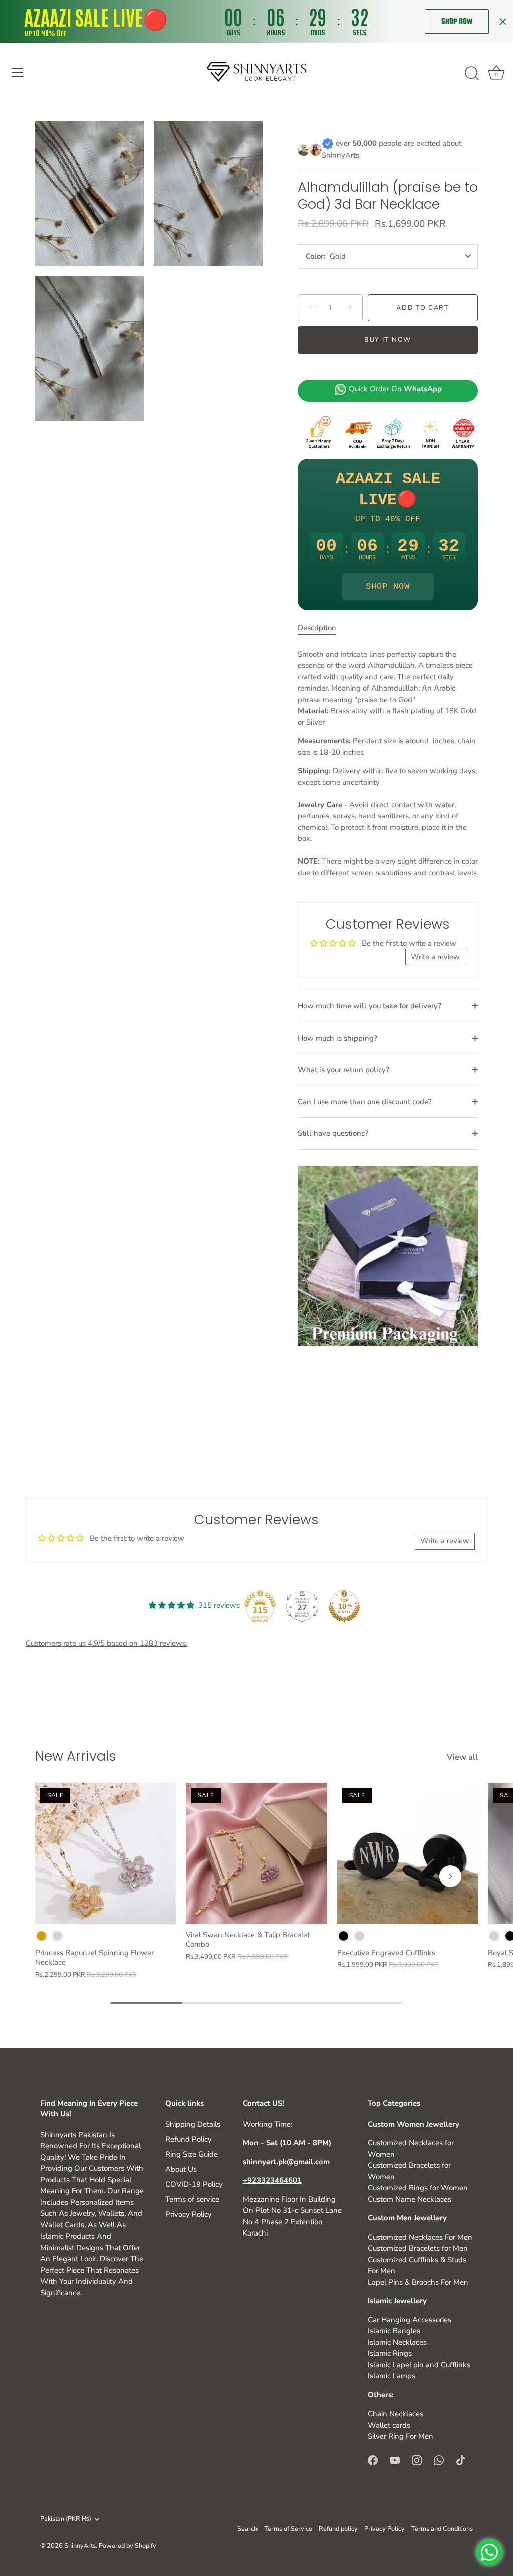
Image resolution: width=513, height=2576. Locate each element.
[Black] (343, 1936)
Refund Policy (189, 2139)
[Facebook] (373, 2460)
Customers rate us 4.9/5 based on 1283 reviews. (106, 1643)
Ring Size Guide (192, 2154)
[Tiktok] (461, 2460)
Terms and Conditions (442, 2529)
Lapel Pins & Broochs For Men (418, 2282)
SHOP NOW (388, 586)
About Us (181, 2169)
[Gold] (41, 1936)
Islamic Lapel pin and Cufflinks (419, 2365)
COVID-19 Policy (194, 2184)
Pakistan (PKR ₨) (66, 2519)
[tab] (322, 628)
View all (462, 1757)
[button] (63, 1876)
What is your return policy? (343, 1070)
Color (315, 256)
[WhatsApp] (439, 2460)
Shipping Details (193, 2124)
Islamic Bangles (394, 2331)
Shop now (457, 21)
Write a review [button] (435, 957)
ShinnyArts (80, 2546)
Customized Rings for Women (418, 2188)
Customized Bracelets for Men (418, 2248)
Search (247, 2529)
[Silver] (57, 1936)
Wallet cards (389, 2425)
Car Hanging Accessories (410, 2320)
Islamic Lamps (392, 2376)
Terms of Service (288, 2529)
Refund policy (338, 2529)
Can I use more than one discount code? (365, 1102)
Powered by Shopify (127, 2546)
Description (317, 628)
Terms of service (192, 2199)
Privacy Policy (189, 2214)
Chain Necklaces (396, 2414)
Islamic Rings (390, 2353)
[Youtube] (395, 2460)
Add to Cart (423, 308)
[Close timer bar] (503, 22)
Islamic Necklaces (397, 2342)
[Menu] (18, 72)
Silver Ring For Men (401, 2436)
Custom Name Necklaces (410, 2199)
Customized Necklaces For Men (420, 2237)
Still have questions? (333, 1133)
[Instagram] (417, 2460)
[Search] (472, 74)
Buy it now (388, 340)
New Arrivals (76, 1756)
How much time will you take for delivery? (369, 1006)
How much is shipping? (337, 1038)
